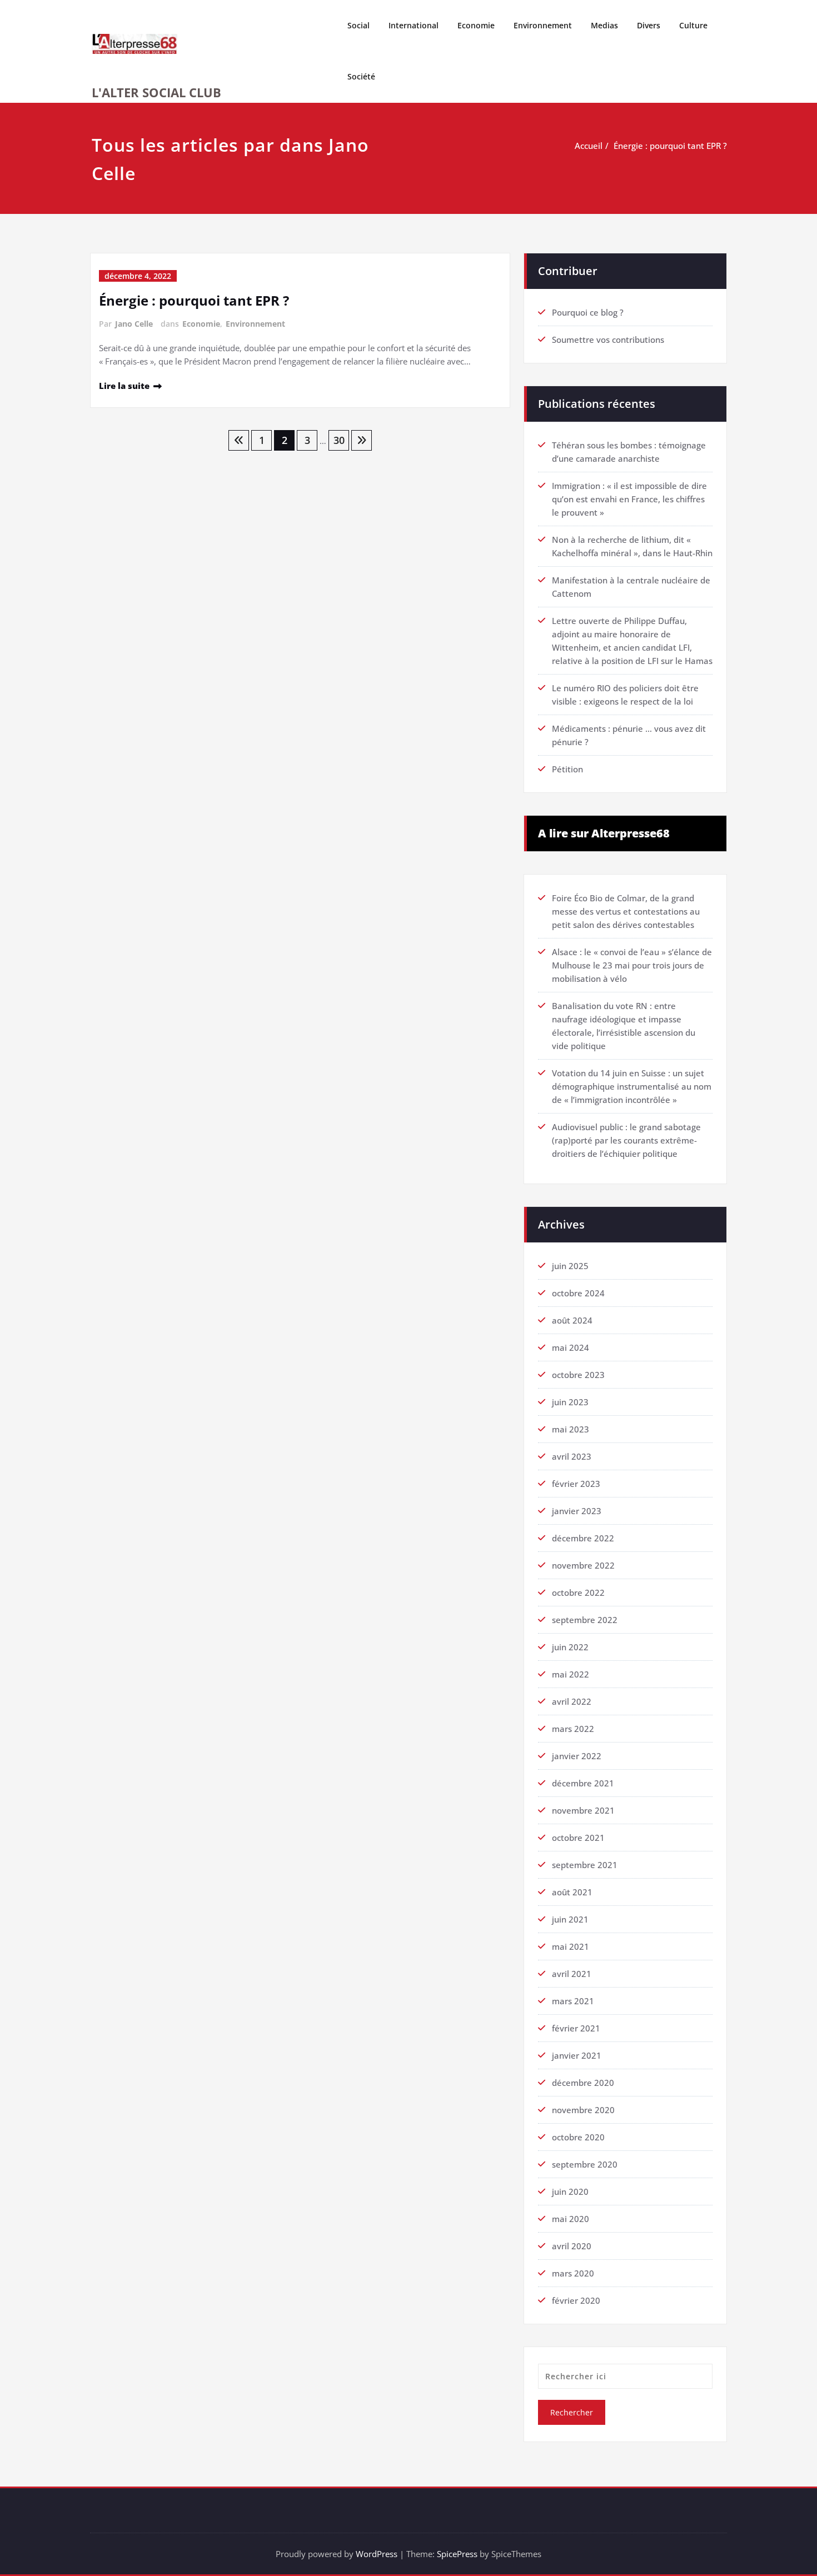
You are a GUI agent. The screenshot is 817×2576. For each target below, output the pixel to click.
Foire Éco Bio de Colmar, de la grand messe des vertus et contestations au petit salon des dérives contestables (626, 911)
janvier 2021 (577, 2055)
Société (361, 76)
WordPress (377, 2554)
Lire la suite (124, 386)
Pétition (567, 769)
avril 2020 (572, 2246)
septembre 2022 (585, 1620)
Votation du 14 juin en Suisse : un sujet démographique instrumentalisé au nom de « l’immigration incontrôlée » (632, 1086)
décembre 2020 (583, 2083)
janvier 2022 (577, 1756)
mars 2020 (573, 2273)
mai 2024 (571, 1347)
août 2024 (572, 1320)
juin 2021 (570, 1919)
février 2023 (576, 1484)
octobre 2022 (578, 1592)
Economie (476, 25)
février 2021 (576, 2028)
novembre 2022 (583, 1565)
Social (358, 25)
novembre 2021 (583, 1810)
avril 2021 (572, 1974)
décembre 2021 (583, 1783)
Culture (693, 25)
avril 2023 (572, 1456)
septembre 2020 (585, 2164)
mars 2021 (573, 2001)
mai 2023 (571, 1429)
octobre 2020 (578, 2137)
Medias (604, 25)
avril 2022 (572, 1701)
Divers (649, 25)
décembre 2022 (583, 1538)
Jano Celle (134, 324)
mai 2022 (571, 1674)
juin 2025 (570, 1266)
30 (339, 440)
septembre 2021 (585, 1865)
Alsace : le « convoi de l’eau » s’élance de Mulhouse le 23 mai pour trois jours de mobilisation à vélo (632, 965)
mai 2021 (571, 1946)
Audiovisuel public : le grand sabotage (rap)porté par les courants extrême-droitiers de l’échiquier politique (626, 1140)
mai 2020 (571, 2219)
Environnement (543, 25)
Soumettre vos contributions (608, 340)
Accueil (589, 146)
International (414, 25)
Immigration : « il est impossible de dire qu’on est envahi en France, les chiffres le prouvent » (629, 499)
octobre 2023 (578, 1375)
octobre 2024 (578, 1293)
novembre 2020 (583, 2110)
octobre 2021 (578, 1838)
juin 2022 (570, 1647)
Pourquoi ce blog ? (588, 312)
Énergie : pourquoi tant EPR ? (670, 146)
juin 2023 (570, 1402)
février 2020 (576, 2300)
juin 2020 (570, 2191)
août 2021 (572, 1892)
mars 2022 (573, 1729)
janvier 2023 (577, 1511)
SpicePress (457, 2554)
